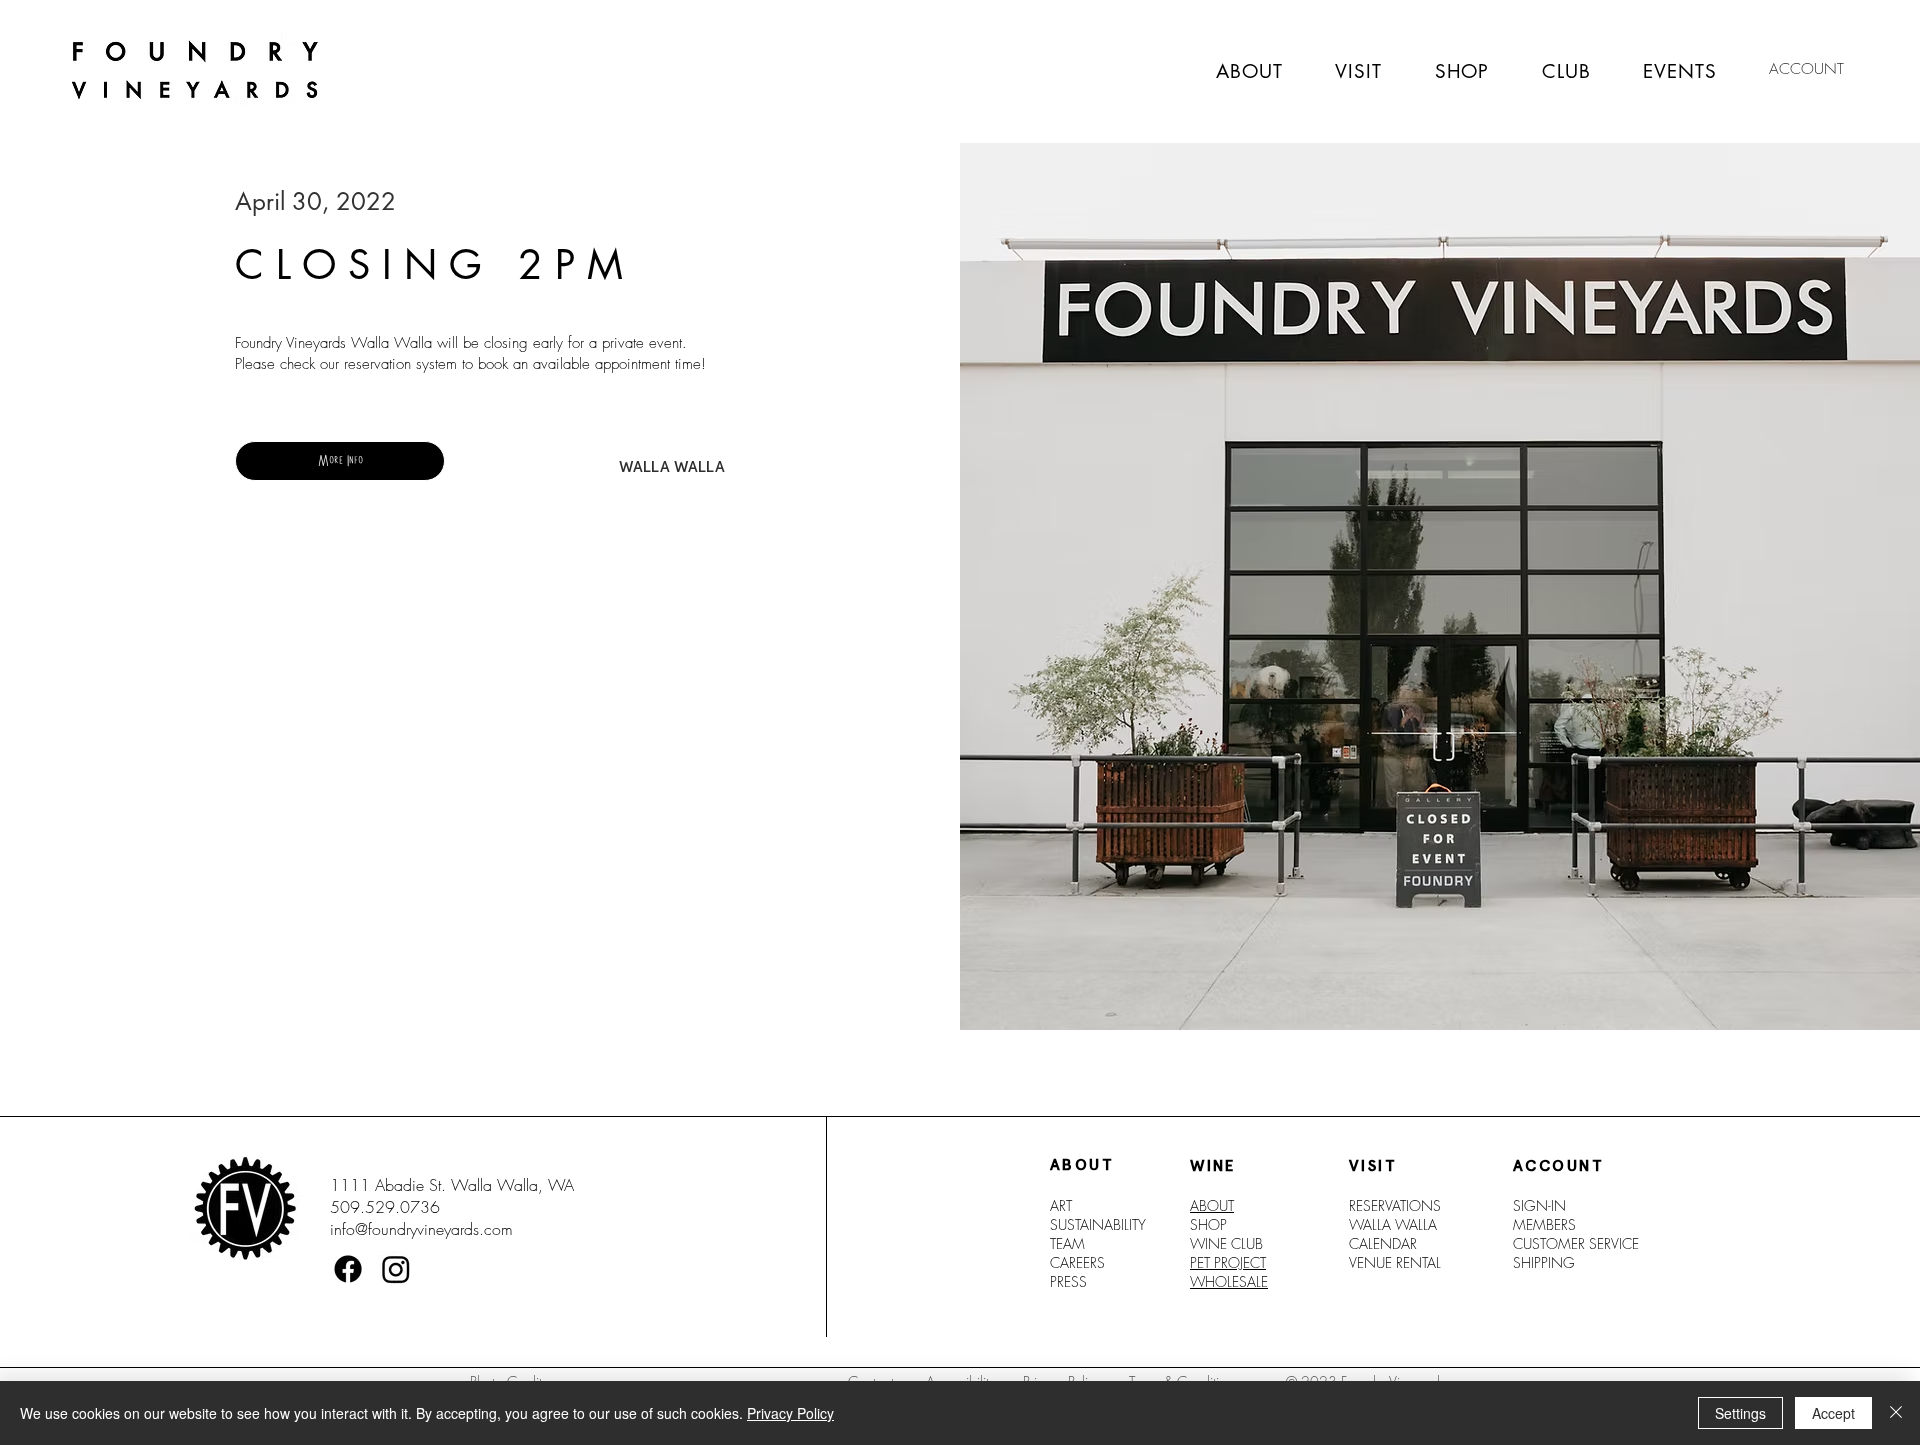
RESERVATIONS (1395, 1205)
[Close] (1896, 1413)
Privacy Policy (790, 1413)
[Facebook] (348, 1269)
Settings (1740, 1413)
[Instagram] (396, 1269)
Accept (1833, 1413)
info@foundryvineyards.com (421, 1229)
